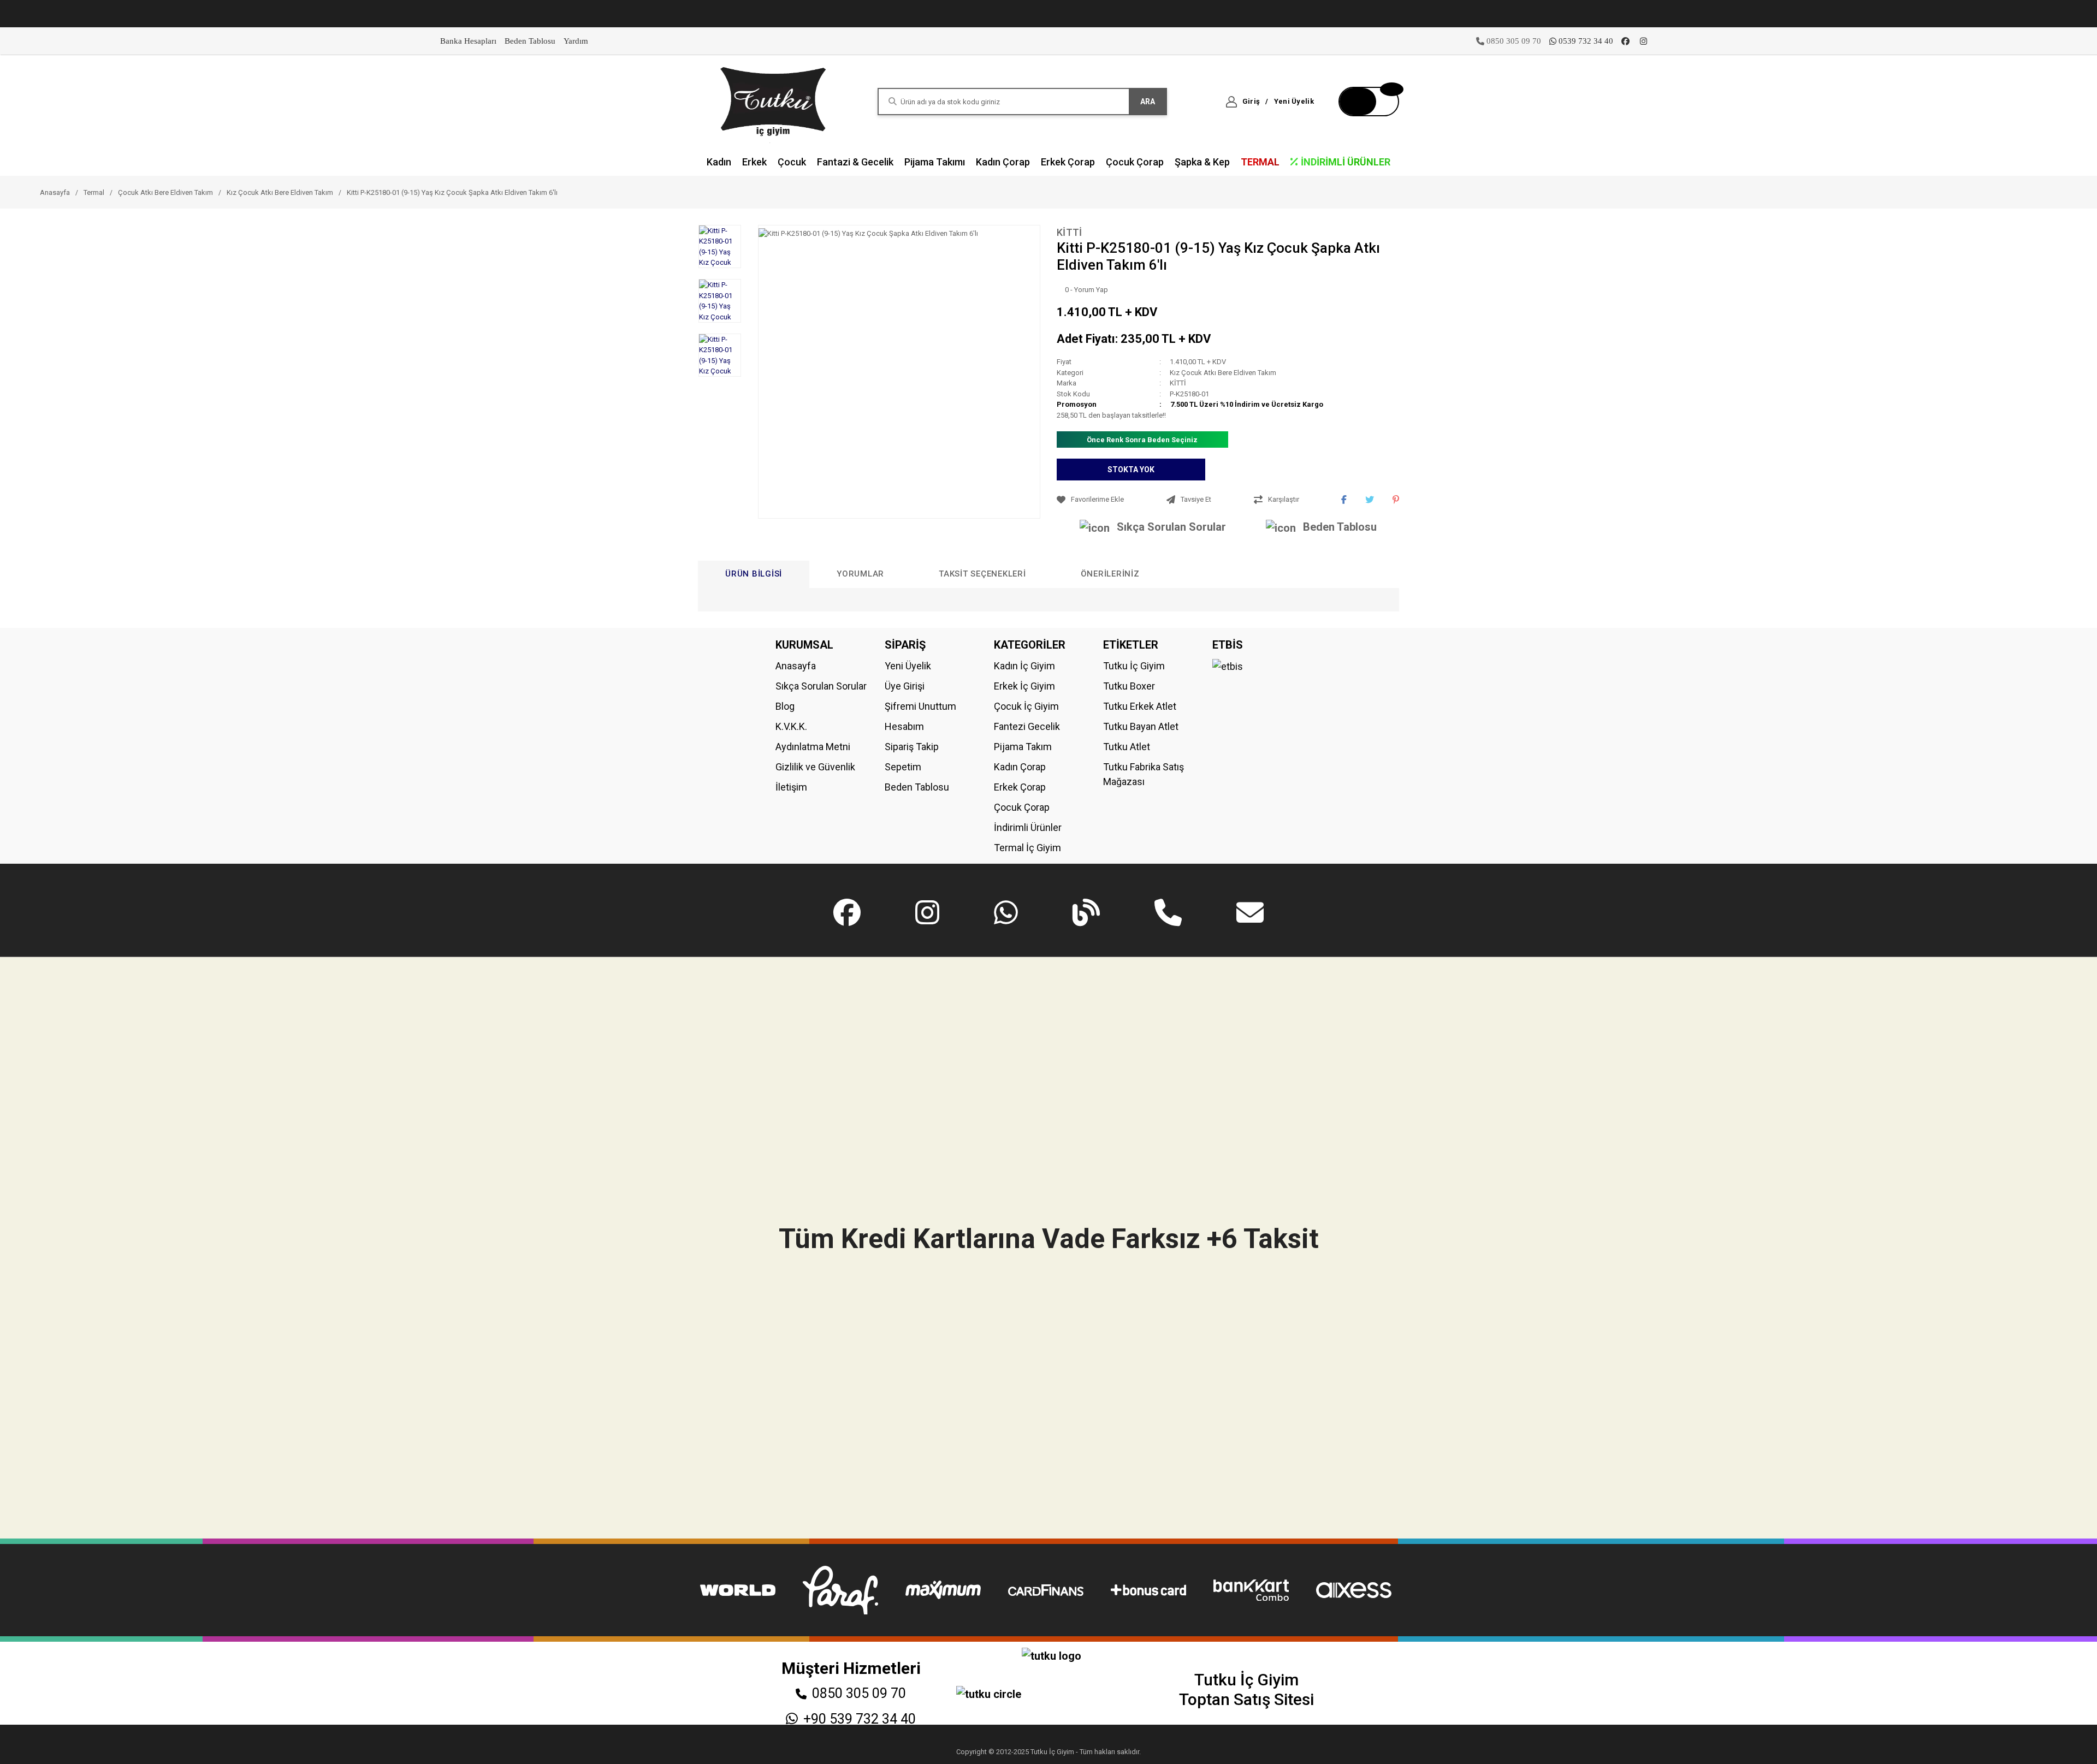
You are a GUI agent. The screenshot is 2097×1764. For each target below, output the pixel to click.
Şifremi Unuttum (920, 706)
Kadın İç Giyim (1024, 666)
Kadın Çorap (1020, 767)
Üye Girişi (905, 686)
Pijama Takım (1023, 747)
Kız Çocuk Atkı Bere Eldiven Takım (1223, 373)
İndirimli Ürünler (1028, 827)
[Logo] (774, 101)
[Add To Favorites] (1109, 500)
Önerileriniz (1110, 574)
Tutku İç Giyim (1134, 666)
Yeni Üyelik (908, 666)
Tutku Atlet (1127, 747)
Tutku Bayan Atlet (1141, 726)
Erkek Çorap (1020, 787)
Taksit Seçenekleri (982, 574)
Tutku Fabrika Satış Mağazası (1144, 774)
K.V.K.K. (791, 726)
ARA (1148, 102)
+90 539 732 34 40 (860, 1719)
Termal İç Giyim (1027, 848)
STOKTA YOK (1131, 470)
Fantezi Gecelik (1027, 726)
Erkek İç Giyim (1024, 686)
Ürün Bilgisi (754, 574)
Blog (785, 706)
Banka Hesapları (468, 41)
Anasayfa (796, 666)
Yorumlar (860, 574)
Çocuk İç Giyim (1026, 706)
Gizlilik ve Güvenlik (815, 767)
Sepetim (903, 767)
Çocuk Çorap (1022, 807)
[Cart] (1369, 102)
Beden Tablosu (530, 41)
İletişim (791, 787)
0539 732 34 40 (1586, 41)
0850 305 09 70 (859, 1693)
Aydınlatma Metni (813, 747)
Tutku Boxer (1129, 686)
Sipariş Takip (912, 747)
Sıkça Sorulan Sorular (1171, 527)
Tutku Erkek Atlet (1140, 706)
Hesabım (904, 726)
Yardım (576, 41)
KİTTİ (1070, 232)
